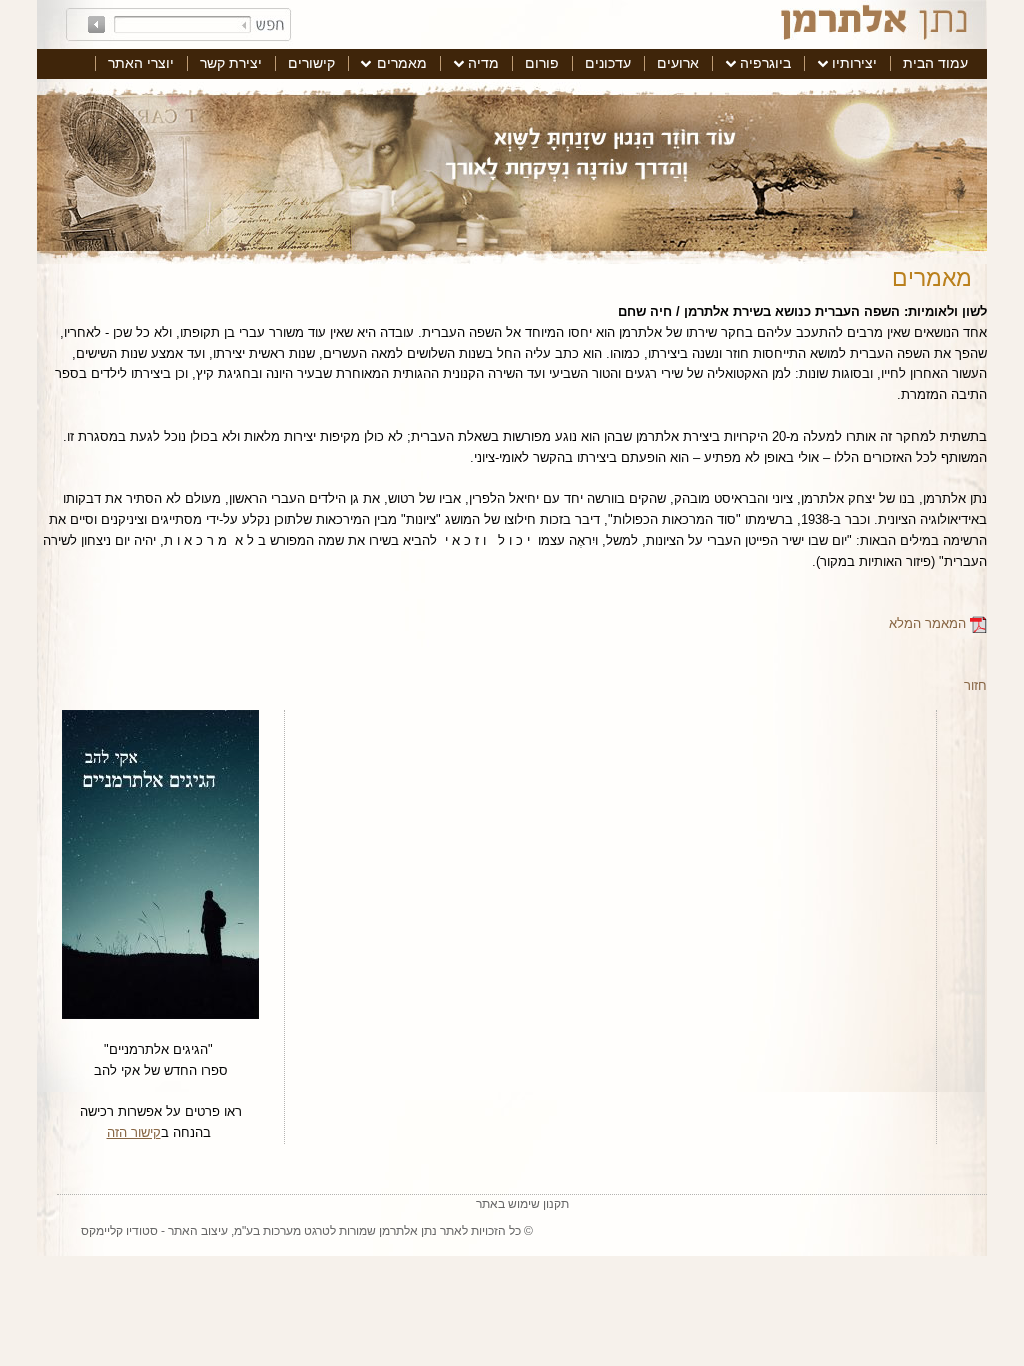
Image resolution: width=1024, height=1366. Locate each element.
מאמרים (402, 63)
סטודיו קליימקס (119, 1231)
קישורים (311, 63)
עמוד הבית (935, 63)
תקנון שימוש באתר (522, 1204)
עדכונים (608, 63)
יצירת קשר (231, 63)
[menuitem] (935, 64)
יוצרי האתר (141, 63)
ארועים (678, 63)
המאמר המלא (929, 623)
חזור (975, 685)
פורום (542, 63)
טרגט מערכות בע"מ (282, 1231)
